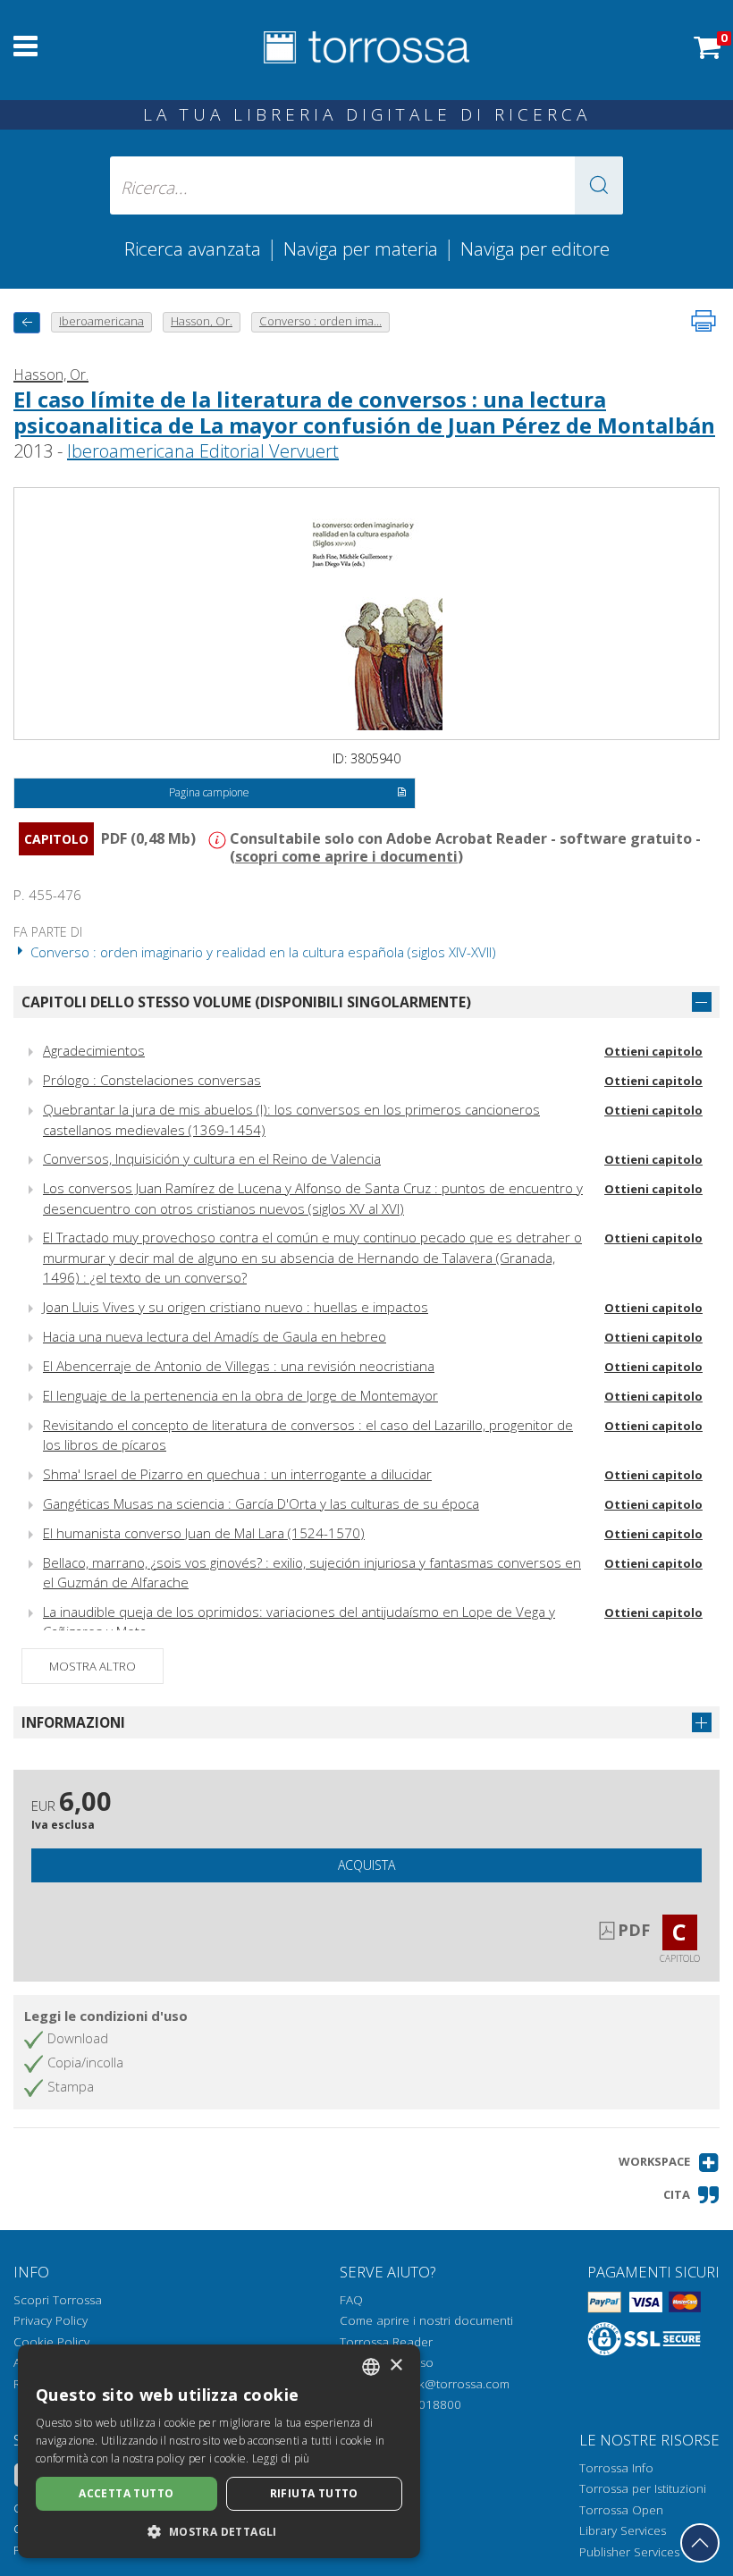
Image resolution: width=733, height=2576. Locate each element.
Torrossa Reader (386, 2342)
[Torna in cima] (700, 2543)
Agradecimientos (94, 1050)
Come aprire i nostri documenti (426, 2320)
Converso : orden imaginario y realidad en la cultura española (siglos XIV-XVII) (261, 952)
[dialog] (219, 2451)
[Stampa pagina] (704, 321)
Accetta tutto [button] (126, 2493)
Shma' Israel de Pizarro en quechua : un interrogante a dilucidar (237, 1474)
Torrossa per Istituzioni (643, 2488)
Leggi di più (281, 2458)
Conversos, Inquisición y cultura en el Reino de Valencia (212, 1158)
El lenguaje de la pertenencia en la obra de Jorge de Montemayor (240, 1395)
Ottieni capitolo (653, 1051)
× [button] (396, 2366)
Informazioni (73, 1722)
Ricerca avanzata (193, 248)
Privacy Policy (51, 2320)
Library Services (623, 2530)
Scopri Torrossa (58, 2300)
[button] (599, 185)
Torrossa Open (621, 2510)
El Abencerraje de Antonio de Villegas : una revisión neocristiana (239, 1366)
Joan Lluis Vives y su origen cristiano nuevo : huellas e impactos (236, 1307)
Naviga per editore (535, 248)
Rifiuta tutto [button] (314, 2493)
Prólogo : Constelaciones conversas (152, 1080)
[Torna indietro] (27, 322)
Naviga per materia (361, 248)
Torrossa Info (616, 2468)
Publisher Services (629, 2552)
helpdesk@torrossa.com (442, 2384)
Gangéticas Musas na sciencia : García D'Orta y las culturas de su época (261, 1503)
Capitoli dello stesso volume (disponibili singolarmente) (246, 1002)
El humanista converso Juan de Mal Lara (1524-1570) (204, 1533)
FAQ (351, 2300)
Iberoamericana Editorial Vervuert (203, 451)
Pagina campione (209, 792)
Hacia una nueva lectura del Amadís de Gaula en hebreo (215, 1336)
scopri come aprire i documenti (346, 856)
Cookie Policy (51, 2342)
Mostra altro (93, 1666)
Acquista (366, 1865)
